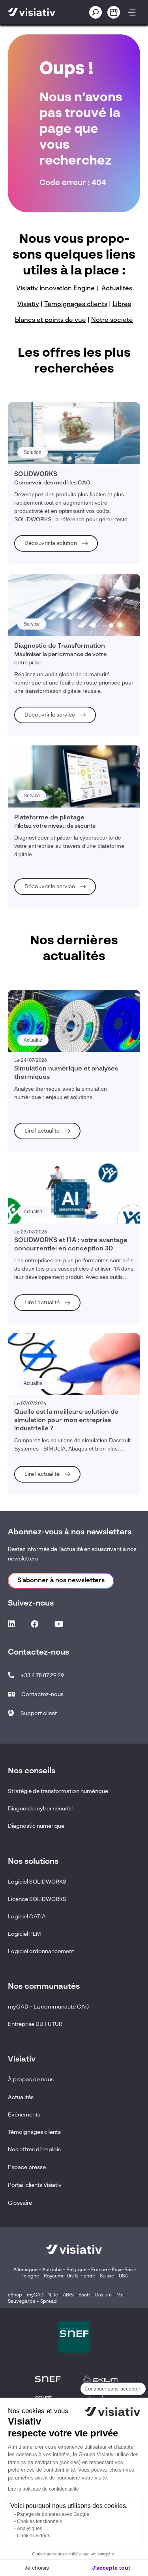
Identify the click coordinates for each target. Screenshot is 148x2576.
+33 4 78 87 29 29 (42, 1676)
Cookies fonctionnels (39, 2521)
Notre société (112, 320)
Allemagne (25, 2270)
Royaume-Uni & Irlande (69, 2276)
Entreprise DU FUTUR (35, 2024)
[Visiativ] (40, 12)
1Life (53, 2295)
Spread (49, 2302)
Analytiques (30, 2529)
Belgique (77, 2270)
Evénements (24, 2115)
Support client (39, 1714)
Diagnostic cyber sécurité (41, 1809)
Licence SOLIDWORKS (37, 1899)
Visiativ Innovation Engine (55, 289)
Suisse (107, 2276)
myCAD (35, 2295)
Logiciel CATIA (27, 1917)
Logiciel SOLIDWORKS (37, 1882)
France (99, 2270)
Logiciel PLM (24, 1934)
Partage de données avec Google (53, 2514)
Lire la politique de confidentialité (43, 2489)
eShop (15, 2295)
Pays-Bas (122, 2270)
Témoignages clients (76, 305)
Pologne (30, 2276)
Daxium (103, 2295)
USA (123, 2276)
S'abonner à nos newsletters (61, 1581)
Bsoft (84, 2295)
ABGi (68, 2295)
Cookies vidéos (34, 2536)
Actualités (21, 2097)
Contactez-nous (42, 1695)
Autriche (52, 2270)
